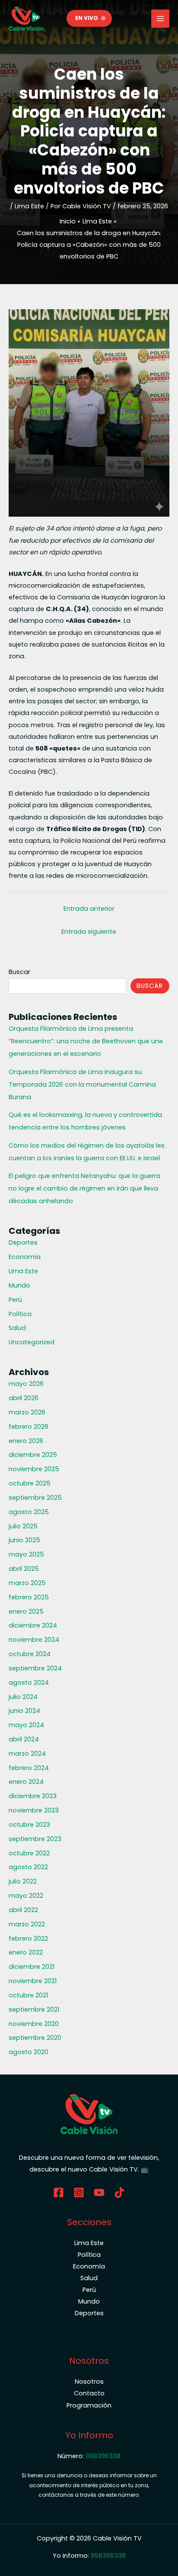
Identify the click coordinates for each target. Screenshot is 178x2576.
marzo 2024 (27, 1754)
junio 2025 (24, 1540)
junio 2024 (24, 1711)
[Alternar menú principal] (160, 19)
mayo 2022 (26, 1896)
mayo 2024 (26, 1725)
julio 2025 (23, 1526)
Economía (25, 1257)
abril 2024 (24, 1739)
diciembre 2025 (33, 1455)
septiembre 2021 (34, 2010)
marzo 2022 (27, 1924)
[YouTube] (99, 2193)
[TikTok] (119, 2193)
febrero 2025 (29, 1597)
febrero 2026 (29, 1427)
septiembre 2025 (35, 1498)
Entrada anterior (89, 909)
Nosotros (89, 2382)
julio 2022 (23, 1881)
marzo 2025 (27, 1583)
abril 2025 (24, 1569)
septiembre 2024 (35, 1668)
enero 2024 (26, 1782)
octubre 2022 (29, 1853)
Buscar (19, 972)
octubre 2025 (30, 1483)
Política (20, 1314)
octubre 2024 (30, 1654)
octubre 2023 (29, 1825)
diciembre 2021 (32, 1967)
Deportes (23, 1243)
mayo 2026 (26, 1384)
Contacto (89, 2393)
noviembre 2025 (34, 1469)
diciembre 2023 (33, 1796)
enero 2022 (26, 1952)
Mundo (19, 1285)
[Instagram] (79, 2193)
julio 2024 (23, 1697)
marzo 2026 (27, 1412)
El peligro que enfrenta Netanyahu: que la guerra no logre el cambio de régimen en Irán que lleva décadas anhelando (84, 1188)
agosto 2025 (29, 1512)
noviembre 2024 (34, 1640)
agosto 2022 (28, 1867)
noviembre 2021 (33, 1981)
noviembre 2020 (34, 2024)
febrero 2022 (28, 1938)
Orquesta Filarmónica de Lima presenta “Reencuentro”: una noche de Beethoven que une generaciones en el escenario (86, 1041)
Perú (15, 1300)
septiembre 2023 (35, 1839)
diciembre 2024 (33, 1625)
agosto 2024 (29, 1683)
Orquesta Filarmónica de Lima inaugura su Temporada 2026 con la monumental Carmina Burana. (82, 1084)
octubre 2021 (28, 1995)
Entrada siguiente (89, 932)
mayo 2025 (26, 1554)
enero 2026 (26, 1441)
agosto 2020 (29, 2052)
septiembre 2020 (35, 2038)
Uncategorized (32, 1342)
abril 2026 (24, 1398)
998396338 (103, 2456)
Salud (17, 1328)
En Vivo (87, 18)
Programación (89, 2405)
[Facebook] (59, 2193)
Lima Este (29, 206)
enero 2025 (26, 1612)
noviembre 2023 (34, 1810)
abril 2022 (23, 1910)
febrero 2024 (29, 1768)
